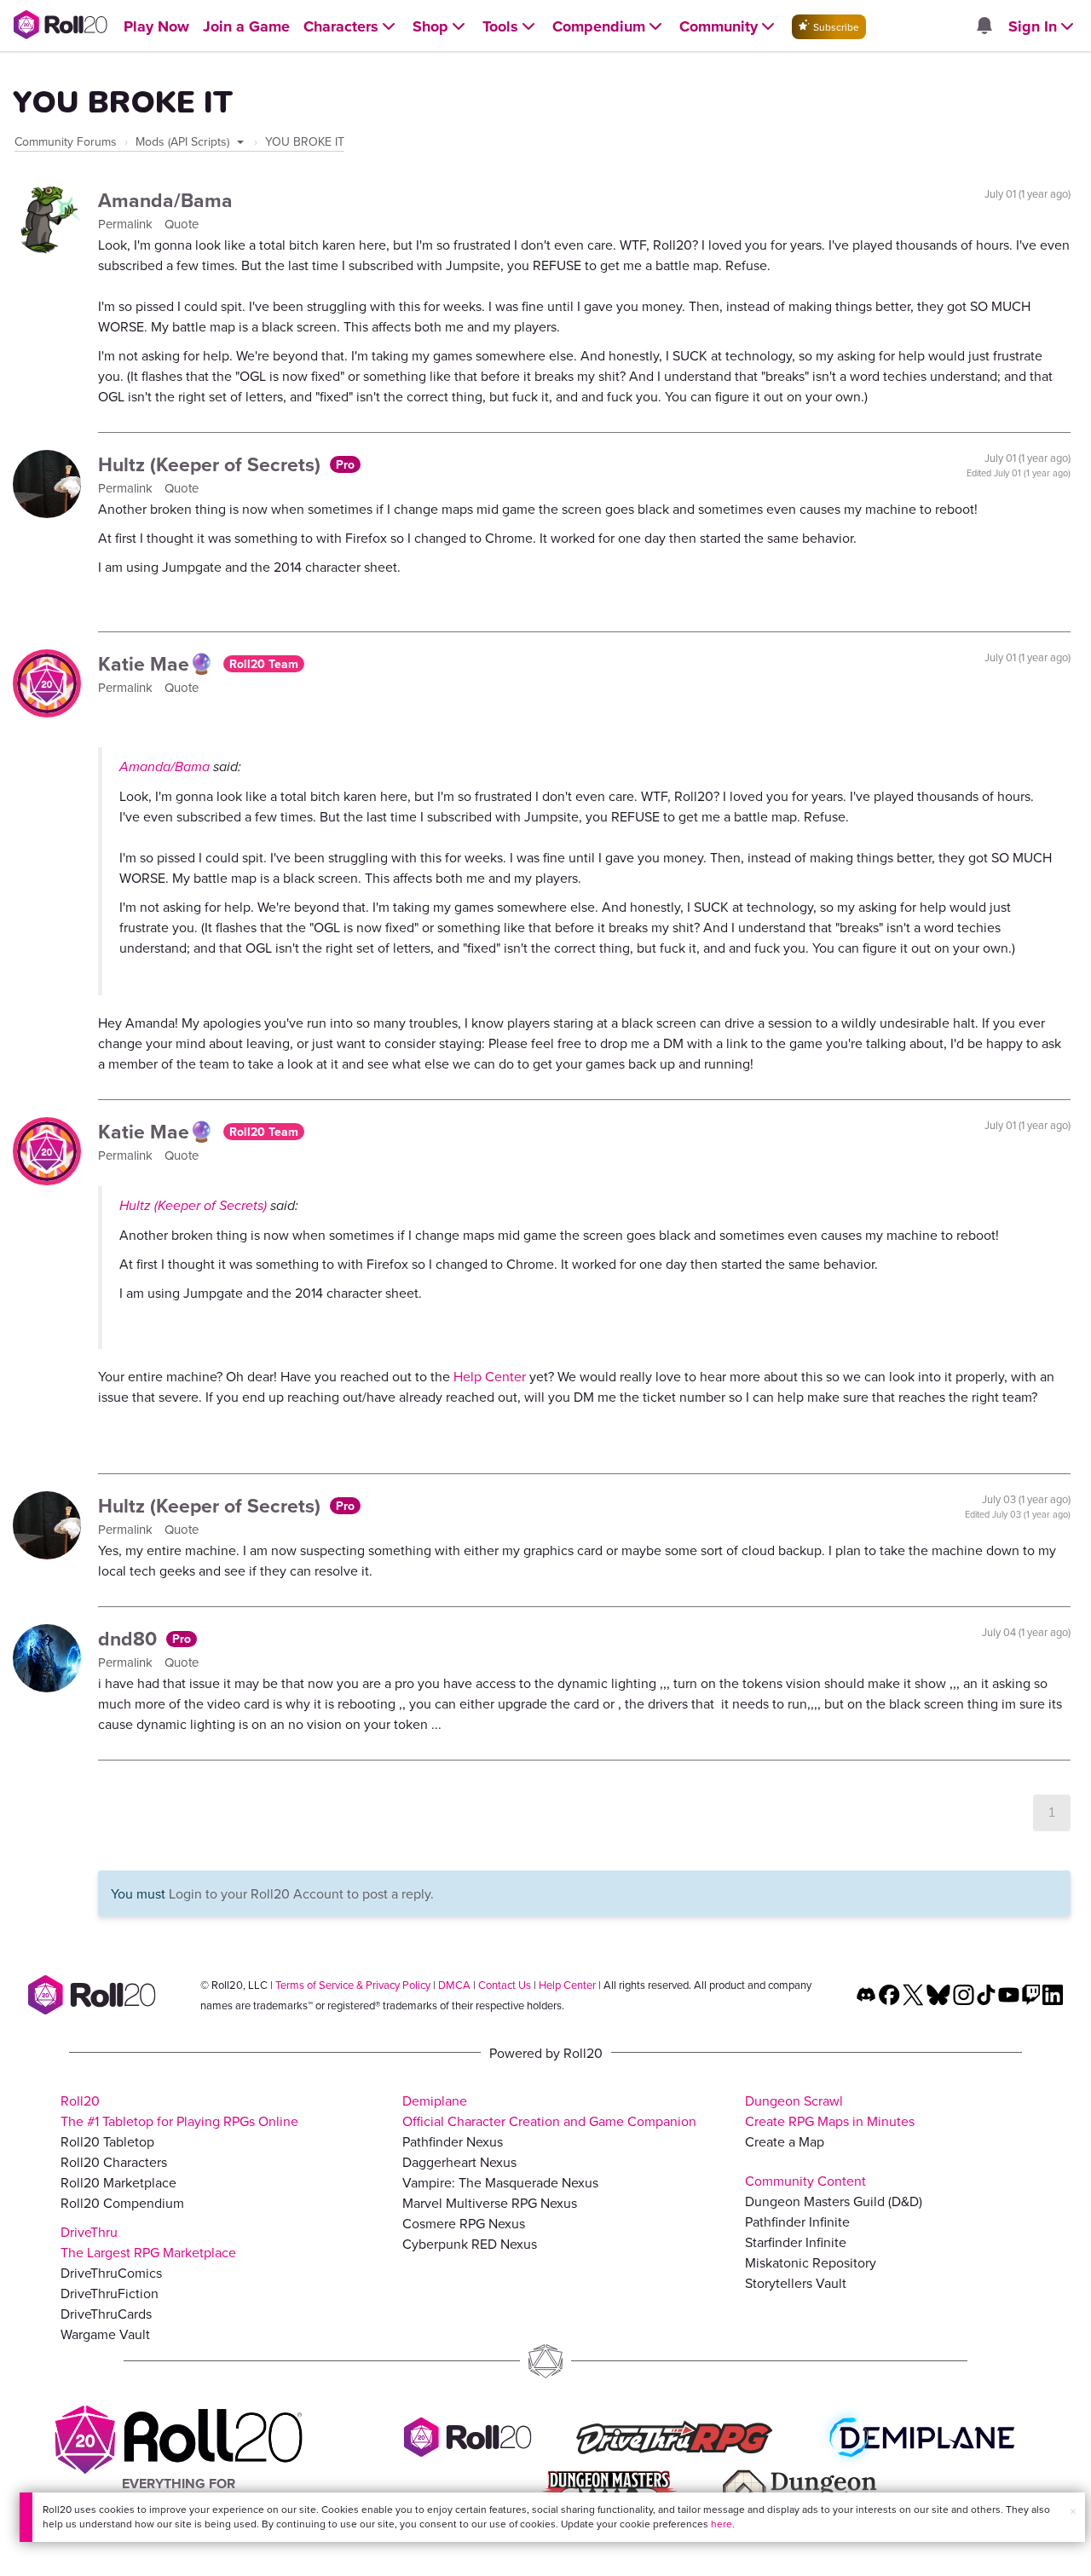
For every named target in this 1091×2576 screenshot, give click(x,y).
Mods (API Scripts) (184, 141)
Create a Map (785, 2141)
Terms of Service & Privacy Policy (353, 1985)
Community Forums (66, 141)
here (722, 2524)
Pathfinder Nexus (453, 2141)
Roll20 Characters (114, 2162)
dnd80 (130, 1638)
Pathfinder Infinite (797, 2222)
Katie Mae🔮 (159, 663)
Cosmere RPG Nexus (464, 2223)
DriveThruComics (111, 2273)
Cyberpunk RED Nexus (470, 2244)
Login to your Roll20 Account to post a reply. (301, 1893)
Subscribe (835, 27)
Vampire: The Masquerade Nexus (500, 2182)
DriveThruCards (106, 2314)
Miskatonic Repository (811, 2262)
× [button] (1073, 2511)
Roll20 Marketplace (118, 2182)
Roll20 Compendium (122, 2203)
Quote (182, 224)
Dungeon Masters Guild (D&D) (834, 2201)
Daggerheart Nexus (459, 2162)
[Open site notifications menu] (984, 26)
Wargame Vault (105, 2334)
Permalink (127, 224)
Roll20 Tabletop (107, 2141)
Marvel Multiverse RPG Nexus (490, 2203)
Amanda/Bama (165, 200)
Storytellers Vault (796, 2283)
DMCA (454, 1985)
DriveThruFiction (110, 2293)
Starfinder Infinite (796, 2242)
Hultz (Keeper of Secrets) (212, 464)
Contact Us (505, 1985)
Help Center (490, 1376)
